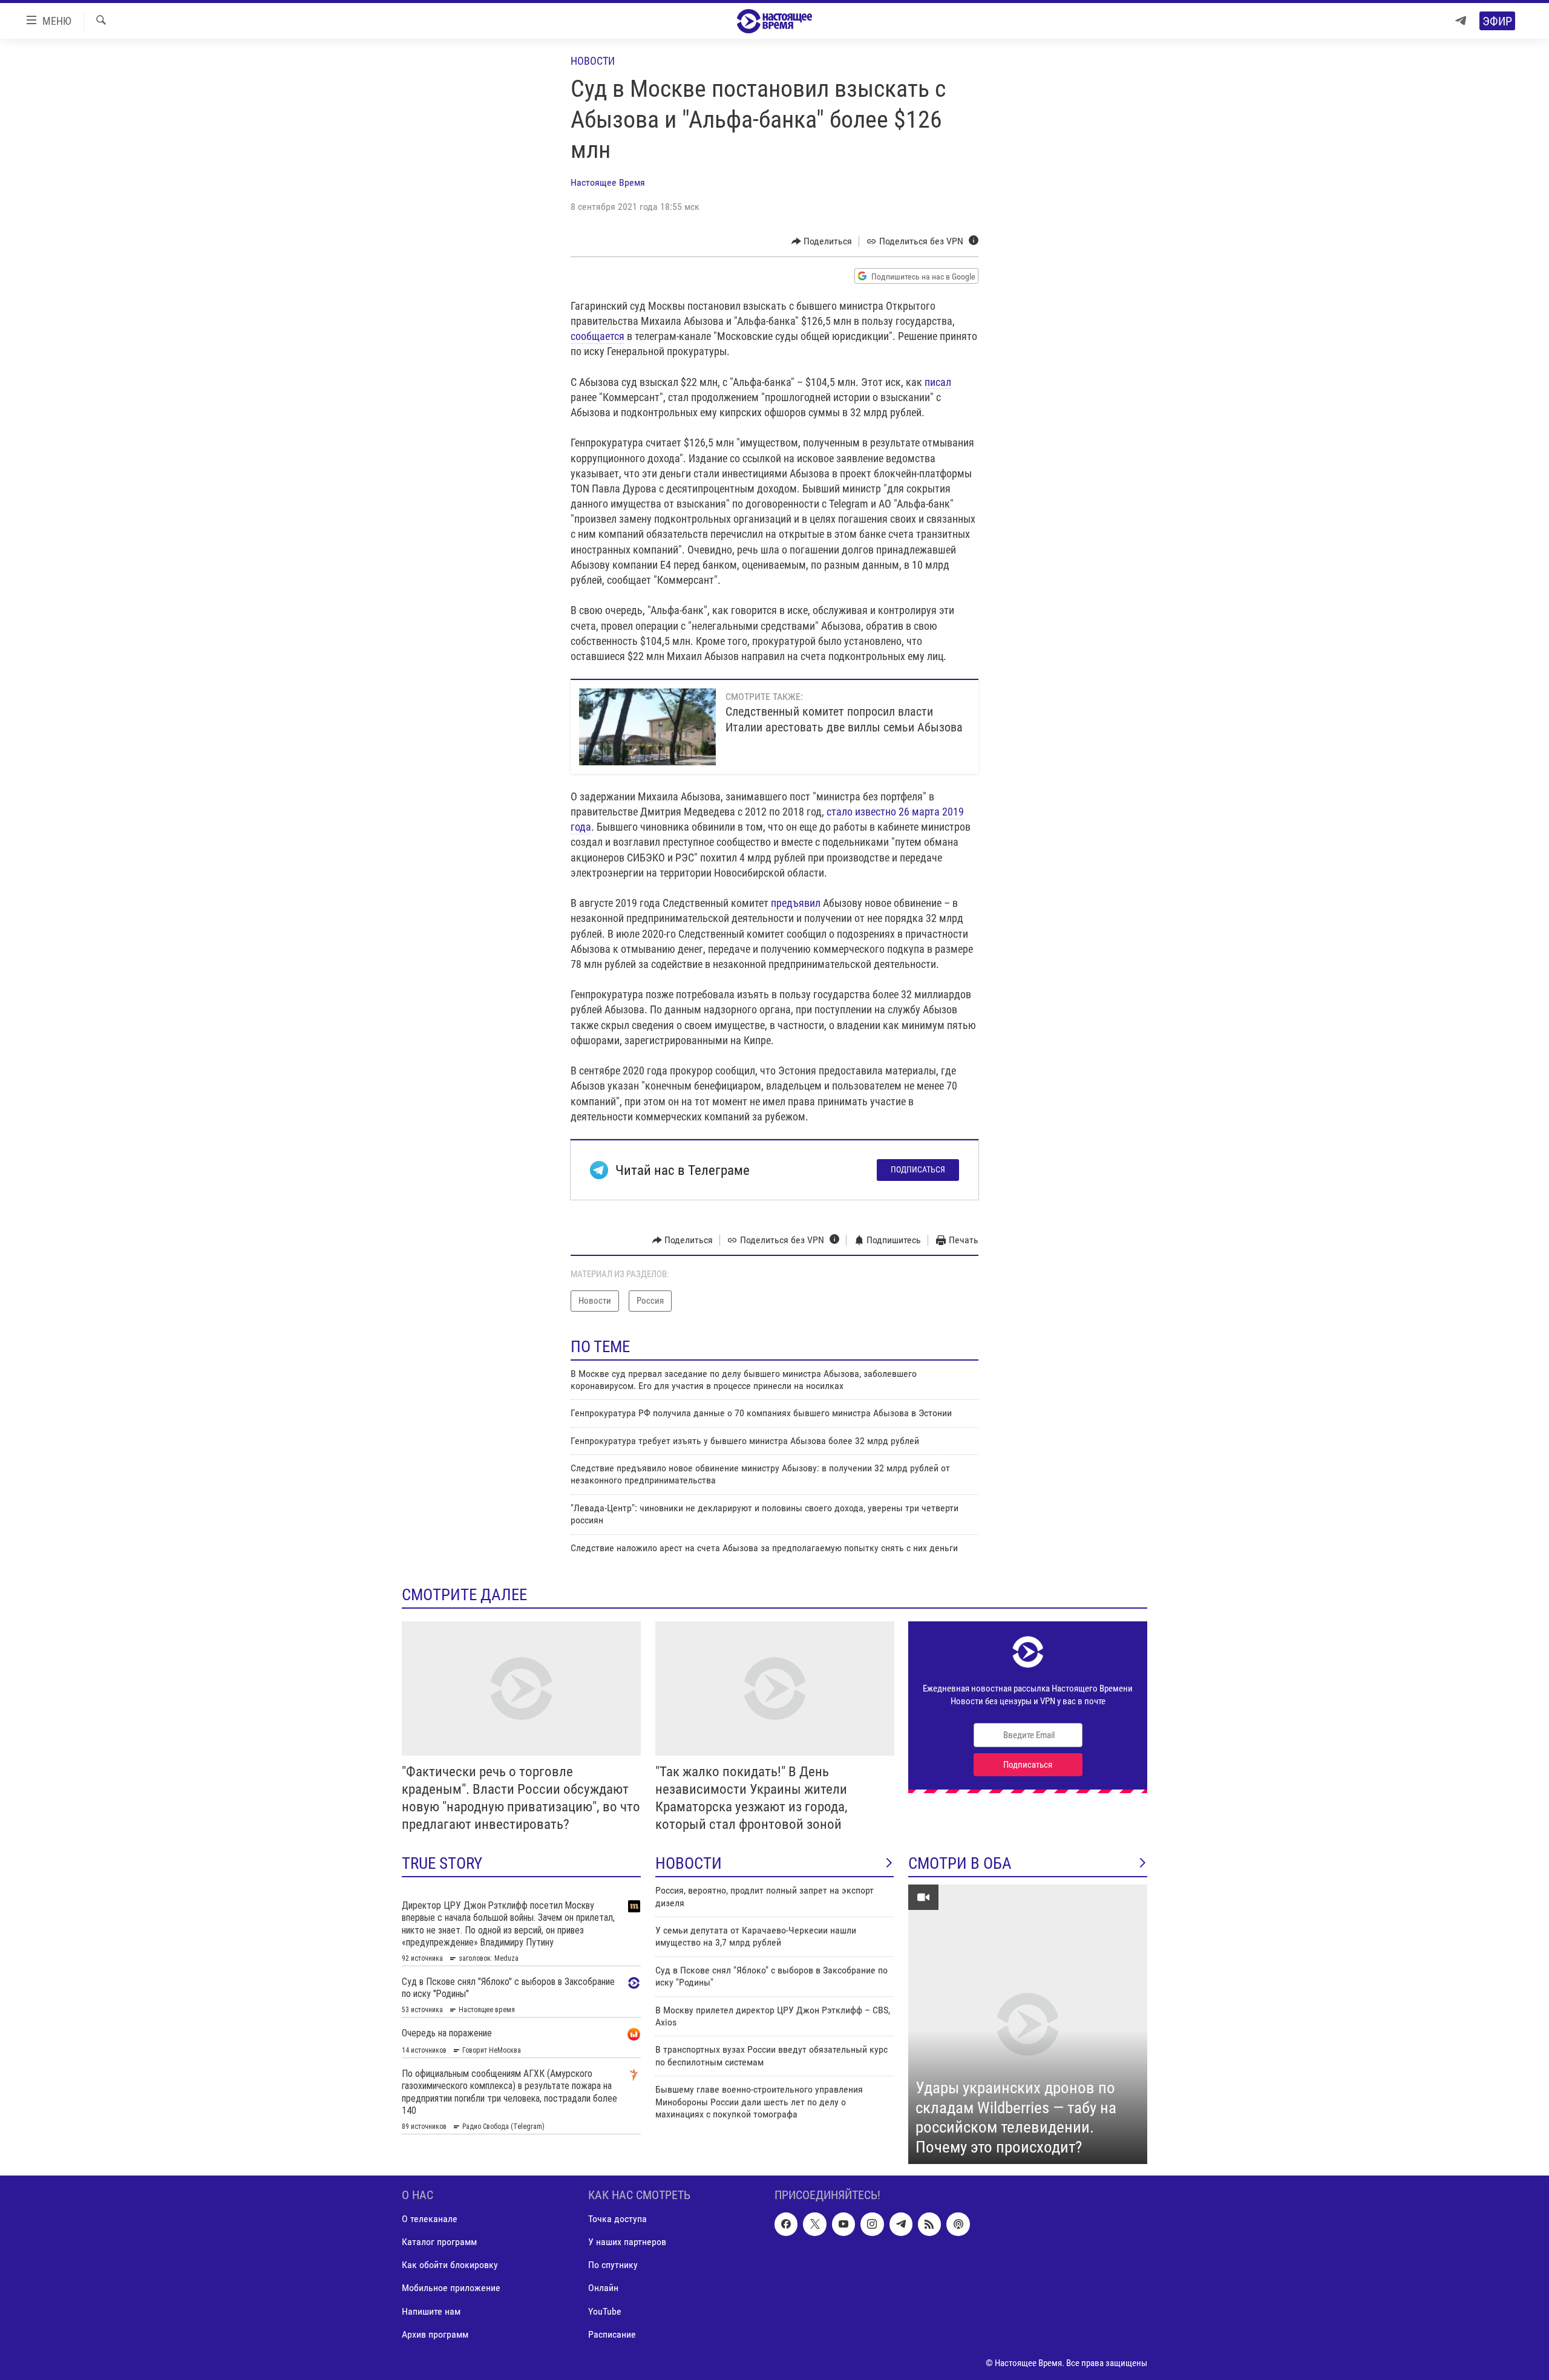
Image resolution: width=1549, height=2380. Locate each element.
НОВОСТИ (689, 1863)
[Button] (822, 241)
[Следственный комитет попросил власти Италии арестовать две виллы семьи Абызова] (647, 727)
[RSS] (929, 2224)
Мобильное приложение (451, 2288)
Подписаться (918, 1169)
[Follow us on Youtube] (843, 2224)
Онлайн (603, 2288)
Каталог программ (439, 2242)
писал (938, 382)
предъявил (797, 903)
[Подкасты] (958, 2224)
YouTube (605, 2311)
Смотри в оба (960, 1863)
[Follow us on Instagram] (872, 2224)
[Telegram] (1461, 21)
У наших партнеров (627, 2242)
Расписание (612, 2334)
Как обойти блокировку (450, 2265)
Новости (593, 61)
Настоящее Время (608, 182)
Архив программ (435, 2334)
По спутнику (613, 2265)
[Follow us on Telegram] (901, 2224)
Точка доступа (617, 2219)
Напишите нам (431, 2311)
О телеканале (430, 2219)
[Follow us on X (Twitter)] (814, 2224)
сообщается (598, 336)
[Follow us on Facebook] (786, 2224)
